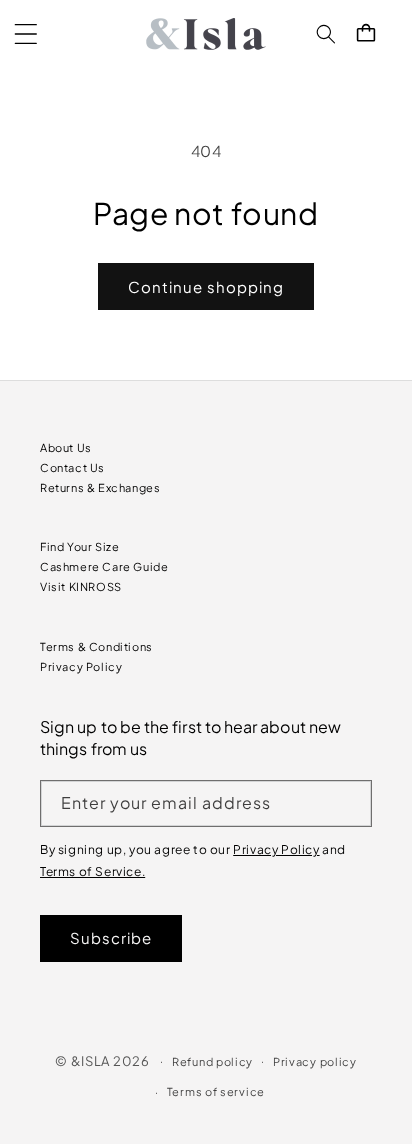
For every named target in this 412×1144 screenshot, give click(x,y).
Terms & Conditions (96, 646)
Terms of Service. (92, 871)
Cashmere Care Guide (104, 566)
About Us (66, 447)
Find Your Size (79, 546)
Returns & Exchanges (100, 487)
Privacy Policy (81, 666)
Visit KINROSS (81, 586)
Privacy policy (315, 1061)
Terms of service (216, 1091)
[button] (26, 34)
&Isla (91, 1060)
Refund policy (212, 1061)
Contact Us (72, 467)
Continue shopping (206, 286)
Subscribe (111, 937)
